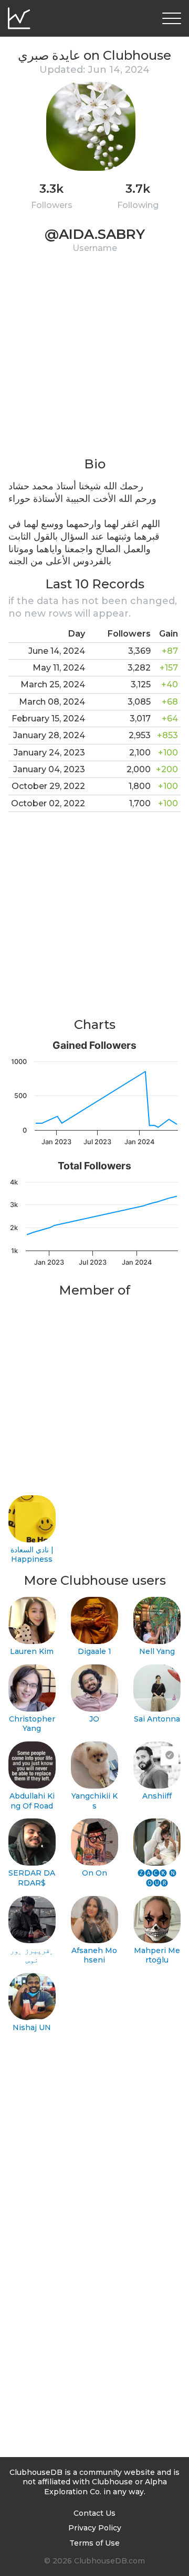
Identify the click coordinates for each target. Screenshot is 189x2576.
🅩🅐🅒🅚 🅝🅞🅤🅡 (157, 1878)
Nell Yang (157, 1651)
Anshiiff (157, 1796)
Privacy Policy (95, 2528)
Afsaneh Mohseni (94, 1955)
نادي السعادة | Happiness (32, 1555)
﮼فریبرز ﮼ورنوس (32, 1955)
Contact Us (94, 2513)
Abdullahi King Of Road (32, 1801)
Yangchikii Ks (94, 1801)
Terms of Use (94, 2543)
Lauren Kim (32, 1651)
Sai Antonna (157, 1719)
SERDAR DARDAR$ (32, 1878)
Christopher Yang (32, 1724)
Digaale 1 (94, 1651)
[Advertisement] (94, 361)
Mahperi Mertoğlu (157, 1955)
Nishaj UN (32, 2027)
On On (94, 1873)
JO (94, 1719)
